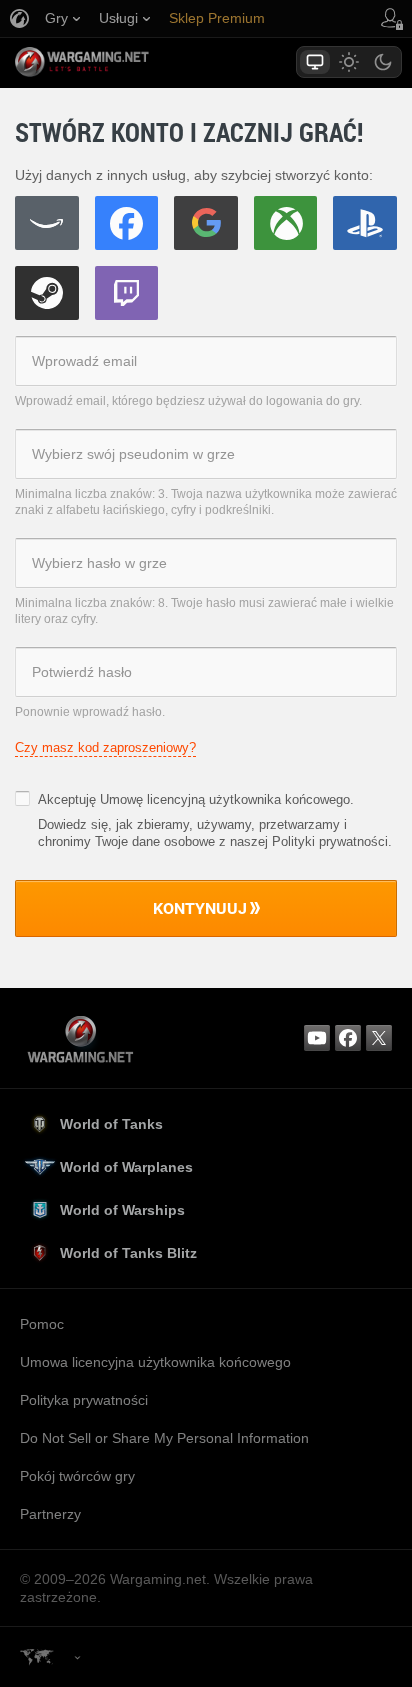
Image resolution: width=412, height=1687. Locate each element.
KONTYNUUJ (200, 908)
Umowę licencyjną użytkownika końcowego (225, 799)
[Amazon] (47, 223)
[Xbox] (286, 223)
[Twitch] (127, 293)
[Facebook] (127, 223)
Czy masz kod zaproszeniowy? (105, 747)
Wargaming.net (117, 62)
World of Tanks (111, 1124)
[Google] (206, 223)
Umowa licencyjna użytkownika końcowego (155, 1362)
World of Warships (122, 1210)
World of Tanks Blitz (128, 1253)
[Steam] (47, 293)
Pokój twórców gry (77, 1476)
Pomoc (42, 1324)
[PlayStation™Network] (365, 223)
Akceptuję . (196, 799)
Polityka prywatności (84, 1400)
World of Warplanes (126, 1167)
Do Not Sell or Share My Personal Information (164, 1438)
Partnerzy (50, 1514)
